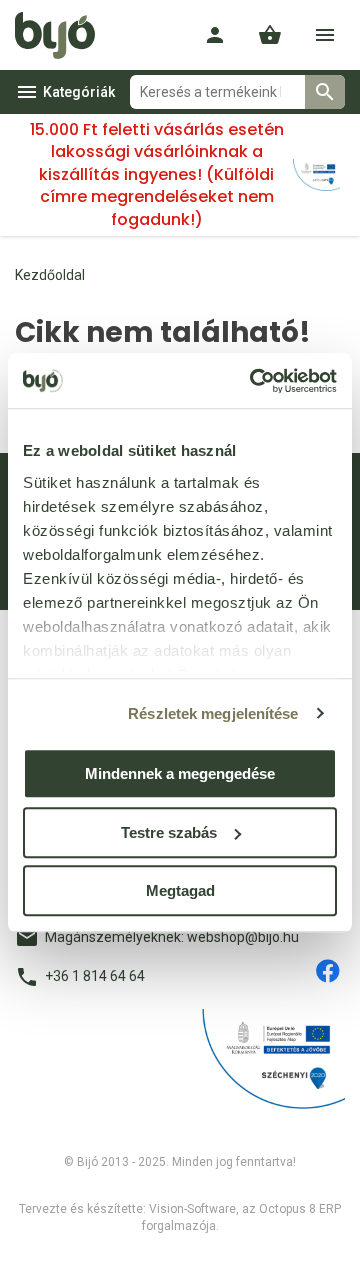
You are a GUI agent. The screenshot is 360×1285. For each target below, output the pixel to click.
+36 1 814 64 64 (95, 976)
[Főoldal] (62, 35)
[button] (270, 35)
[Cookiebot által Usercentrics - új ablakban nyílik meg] (254, 381)
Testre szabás (169, 832)
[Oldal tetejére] (33, 1252)
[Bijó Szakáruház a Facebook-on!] (328, 971)
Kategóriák (79, 92)
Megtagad (180, 890)
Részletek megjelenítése (213, 713)
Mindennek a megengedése (180, 773)
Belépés (215, 35)
